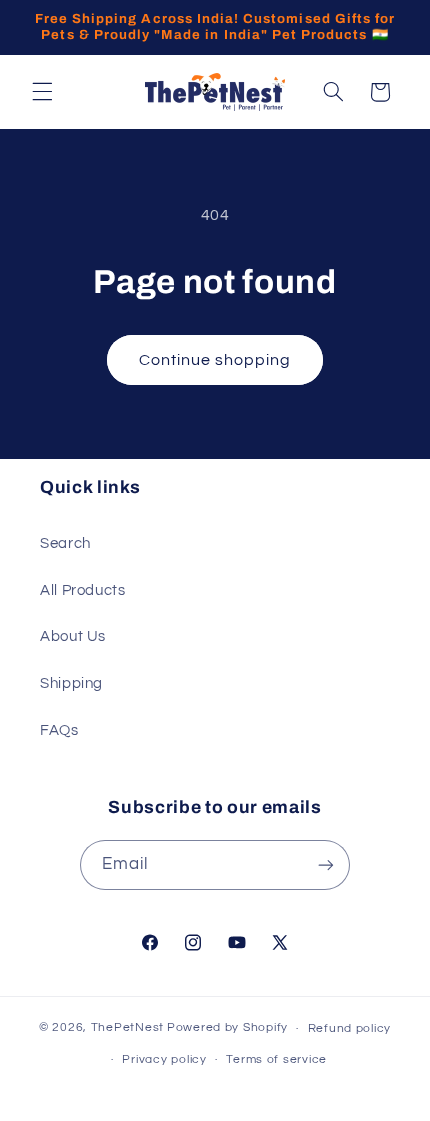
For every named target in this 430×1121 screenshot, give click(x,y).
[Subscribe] (326, 864)
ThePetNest (127, 1028)
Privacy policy (164, 1059)
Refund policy (350, 1028)
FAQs (59, 730)
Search (65, 543)
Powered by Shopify (227, 1028)
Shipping (71, 683)
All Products (83, 590)
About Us (73, 636)
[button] (42, 92)
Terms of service (276, 1059)
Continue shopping (215, 360)
